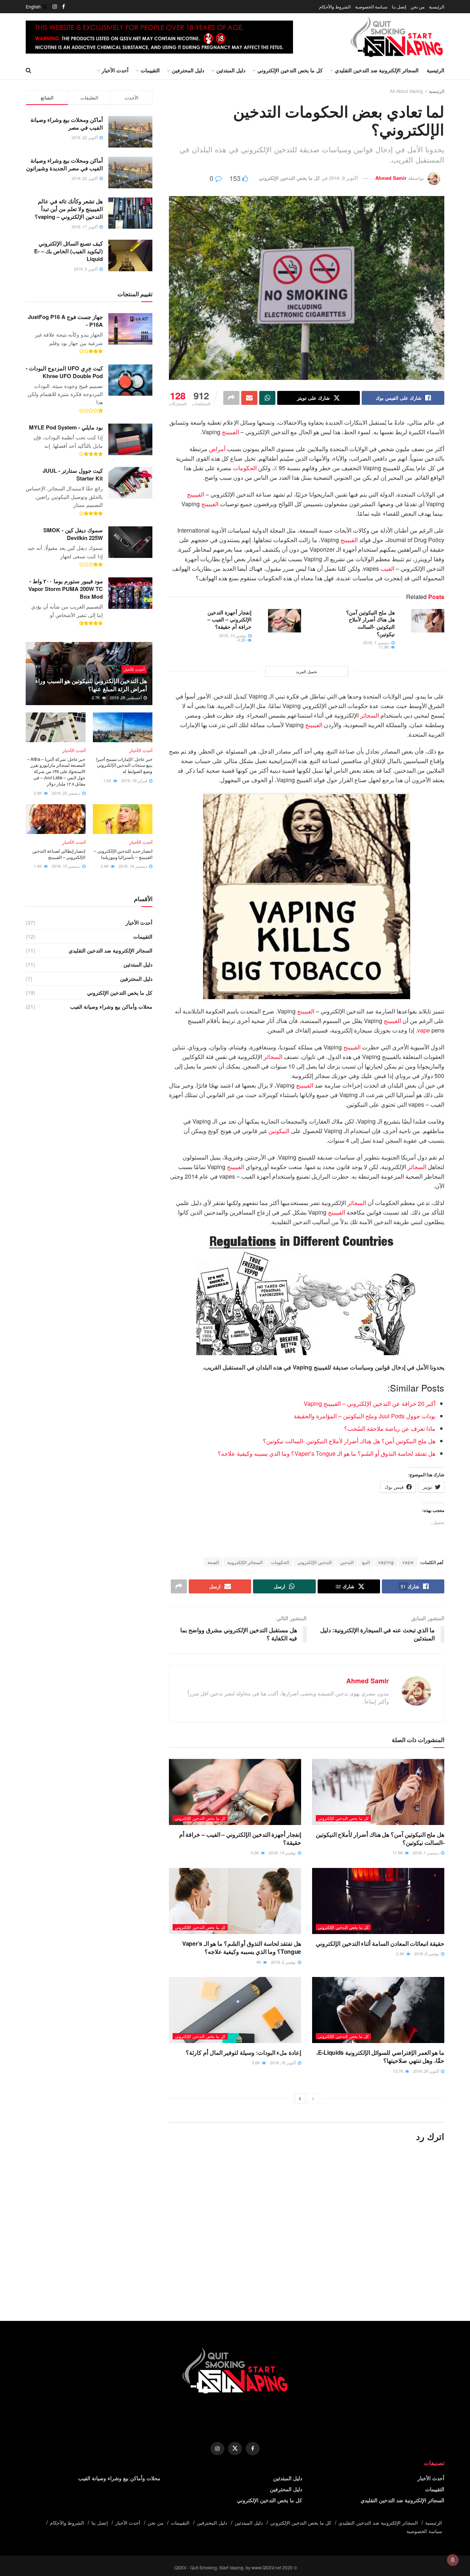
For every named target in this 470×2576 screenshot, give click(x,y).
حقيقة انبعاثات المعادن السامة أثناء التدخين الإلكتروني (380, 1943)
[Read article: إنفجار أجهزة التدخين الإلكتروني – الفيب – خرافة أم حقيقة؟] (285, 621)
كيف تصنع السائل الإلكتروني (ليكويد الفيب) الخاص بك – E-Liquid (68, 251)
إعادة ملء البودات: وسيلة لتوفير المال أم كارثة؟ (243, 2052)
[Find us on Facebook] (64, 7)
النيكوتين (279, 1131)
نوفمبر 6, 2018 (427, 1953)
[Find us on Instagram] (55, 7)
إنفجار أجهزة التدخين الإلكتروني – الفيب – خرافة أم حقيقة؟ (229, 619)
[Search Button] (28, 70)
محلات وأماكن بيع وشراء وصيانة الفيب (111, 1006)
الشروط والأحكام (335, 6)
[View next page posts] (300, 2098)
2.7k (96, 697)
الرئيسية (437, 6)
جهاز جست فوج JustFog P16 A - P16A (65, 321)
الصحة (213, 1562)
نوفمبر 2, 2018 (284, 1962)
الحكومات (245, 468)
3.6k (256, 2062)
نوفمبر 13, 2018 (233, 635)
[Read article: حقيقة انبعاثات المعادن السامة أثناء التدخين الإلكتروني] (378, 1901)
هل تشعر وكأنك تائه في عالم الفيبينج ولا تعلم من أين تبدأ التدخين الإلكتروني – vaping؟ (69, 209)
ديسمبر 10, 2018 (67, 866)
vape (424, 1030)
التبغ (366, 1562)
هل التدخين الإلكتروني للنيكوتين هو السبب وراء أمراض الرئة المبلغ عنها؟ (91, 685)
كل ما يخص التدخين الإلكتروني (290, 70)
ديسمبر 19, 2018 (133, 866)
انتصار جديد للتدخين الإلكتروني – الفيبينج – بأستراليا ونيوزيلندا (123, 854)
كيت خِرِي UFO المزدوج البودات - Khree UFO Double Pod (64, 372)
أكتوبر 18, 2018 (283, 2062)
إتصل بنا (399, 6)
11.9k (384, 647)
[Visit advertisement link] (159, 37)
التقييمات (150, 70)
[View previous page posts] (313, 2098)
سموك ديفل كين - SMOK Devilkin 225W (73, 534)
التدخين (347, 1562)
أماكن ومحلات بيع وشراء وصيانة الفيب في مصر (67, 124)
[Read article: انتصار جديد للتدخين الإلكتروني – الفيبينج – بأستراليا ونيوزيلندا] (123, 819)
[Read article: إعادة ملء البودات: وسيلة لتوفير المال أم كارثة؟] (235, 2010)
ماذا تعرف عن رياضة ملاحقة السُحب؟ (390, 1428)
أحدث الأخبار (115, 70)
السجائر (370, 715)
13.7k (399, 2071)
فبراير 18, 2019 (135, 780)
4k (259, 1962)
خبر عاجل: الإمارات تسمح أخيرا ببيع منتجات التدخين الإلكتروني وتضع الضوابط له (124, 765)
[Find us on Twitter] (45, 7)
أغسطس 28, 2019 (126, 697)
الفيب (387, 568)
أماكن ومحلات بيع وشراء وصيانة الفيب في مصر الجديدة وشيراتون (64, 164)
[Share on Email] (249, 398)
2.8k (38, 793)
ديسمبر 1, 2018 (377, 642)
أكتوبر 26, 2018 (427, 2071)
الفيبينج (230, 432)
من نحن (417, 6)
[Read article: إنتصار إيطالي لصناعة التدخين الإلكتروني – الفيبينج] (56, 819)
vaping (386, 1562)
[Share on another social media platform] (231, 398)
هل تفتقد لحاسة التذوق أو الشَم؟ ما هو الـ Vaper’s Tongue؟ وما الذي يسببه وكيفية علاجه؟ (327, 1453)
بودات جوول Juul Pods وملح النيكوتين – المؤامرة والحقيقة (365, 1416)
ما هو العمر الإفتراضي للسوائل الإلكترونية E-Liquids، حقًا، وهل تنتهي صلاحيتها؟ (380, 2056)
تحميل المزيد (307, 671)
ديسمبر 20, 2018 (67, 793)
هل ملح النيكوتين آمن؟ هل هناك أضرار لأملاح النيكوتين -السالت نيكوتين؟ (370, 623)
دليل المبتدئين (231, 70)
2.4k (401, 1953)
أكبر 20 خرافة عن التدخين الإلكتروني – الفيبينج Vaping (370, 1403)
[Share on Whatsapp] (267, 398)
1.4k (38, 866)
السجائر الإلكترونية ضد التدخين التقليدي (377, 70)
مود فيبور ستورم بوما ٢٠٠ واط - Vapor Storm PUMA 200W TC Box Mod (66, 589)
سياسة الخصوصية (371, 6)
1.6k (108, 780)
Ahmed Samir (391, 178)
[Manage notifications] (453, 2560)
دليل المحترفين (188, 70)
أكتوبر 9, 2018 (344, 178)
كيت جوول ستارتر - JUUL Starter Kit (73, 474)
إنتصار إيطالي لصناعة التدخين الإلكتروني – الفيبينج (59, 854)
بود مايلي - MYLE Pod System (66, 427)
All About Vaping (406, 91)
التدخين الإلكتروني (314, 1562)
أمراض (217, 449)
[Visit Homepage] (397, 37)
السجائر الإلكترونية (245, 1562)
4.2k (242, 640)
